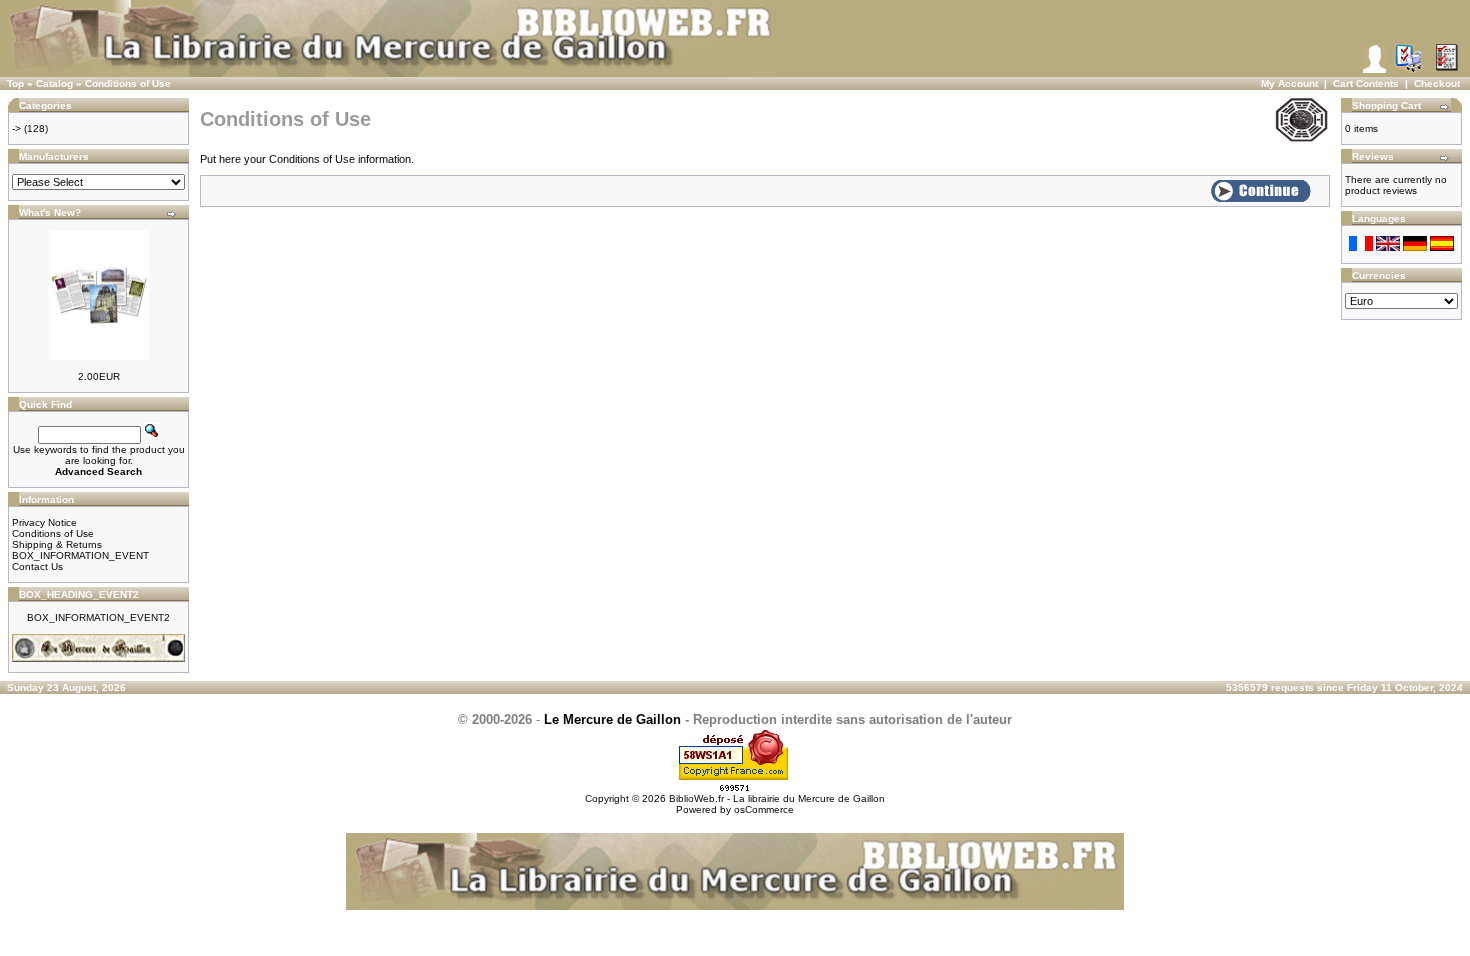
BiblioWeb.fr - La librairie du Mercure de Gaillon (777, 798)
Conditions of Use (128, 83)
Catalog (54, 83)
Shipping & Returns (57, 544)
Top (15, 83)
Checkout (1437, 83)
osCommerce (764, 809)
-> (16, 128)
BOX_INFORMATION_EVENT (80, 555)
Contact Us (37, 566)
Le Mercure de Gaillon (612, 719)
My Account (1289, 83)
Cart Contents (1366, 83)
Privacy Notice (44, 522)
